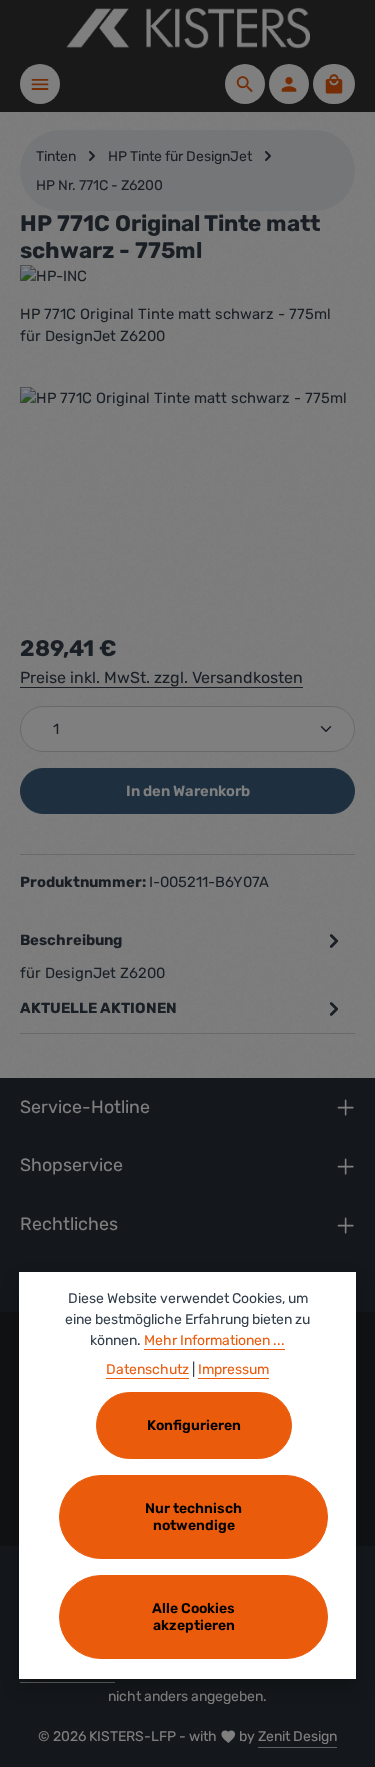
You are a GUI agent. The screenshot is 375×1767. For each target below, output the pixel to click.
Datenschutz (147, 1369)
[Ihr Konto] (289, 84)
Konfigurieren (194, 1425)
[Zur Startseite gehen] (188, 28)
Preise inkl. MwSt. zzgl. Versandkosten (161, 677)
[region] (187, 499)
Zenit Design (297, 1736)
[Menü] (40, 84)
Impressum (233, 1369)
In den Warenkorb (188, 791)
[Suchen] (245, 84)
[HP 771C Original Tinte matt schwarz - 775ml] (187, 499)
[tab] (182, 955)
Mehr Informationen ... (214, 1340)
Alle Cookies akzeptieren (193, 1617)
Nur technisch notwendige (193, 1517)
